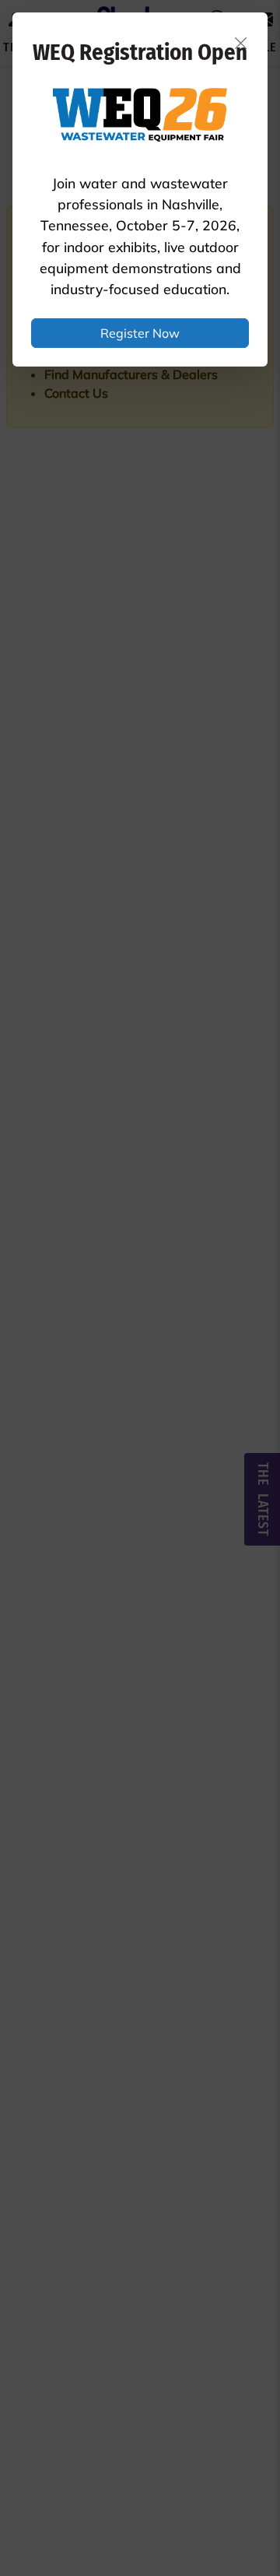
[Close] (241, 43)
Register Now (140, 333)
